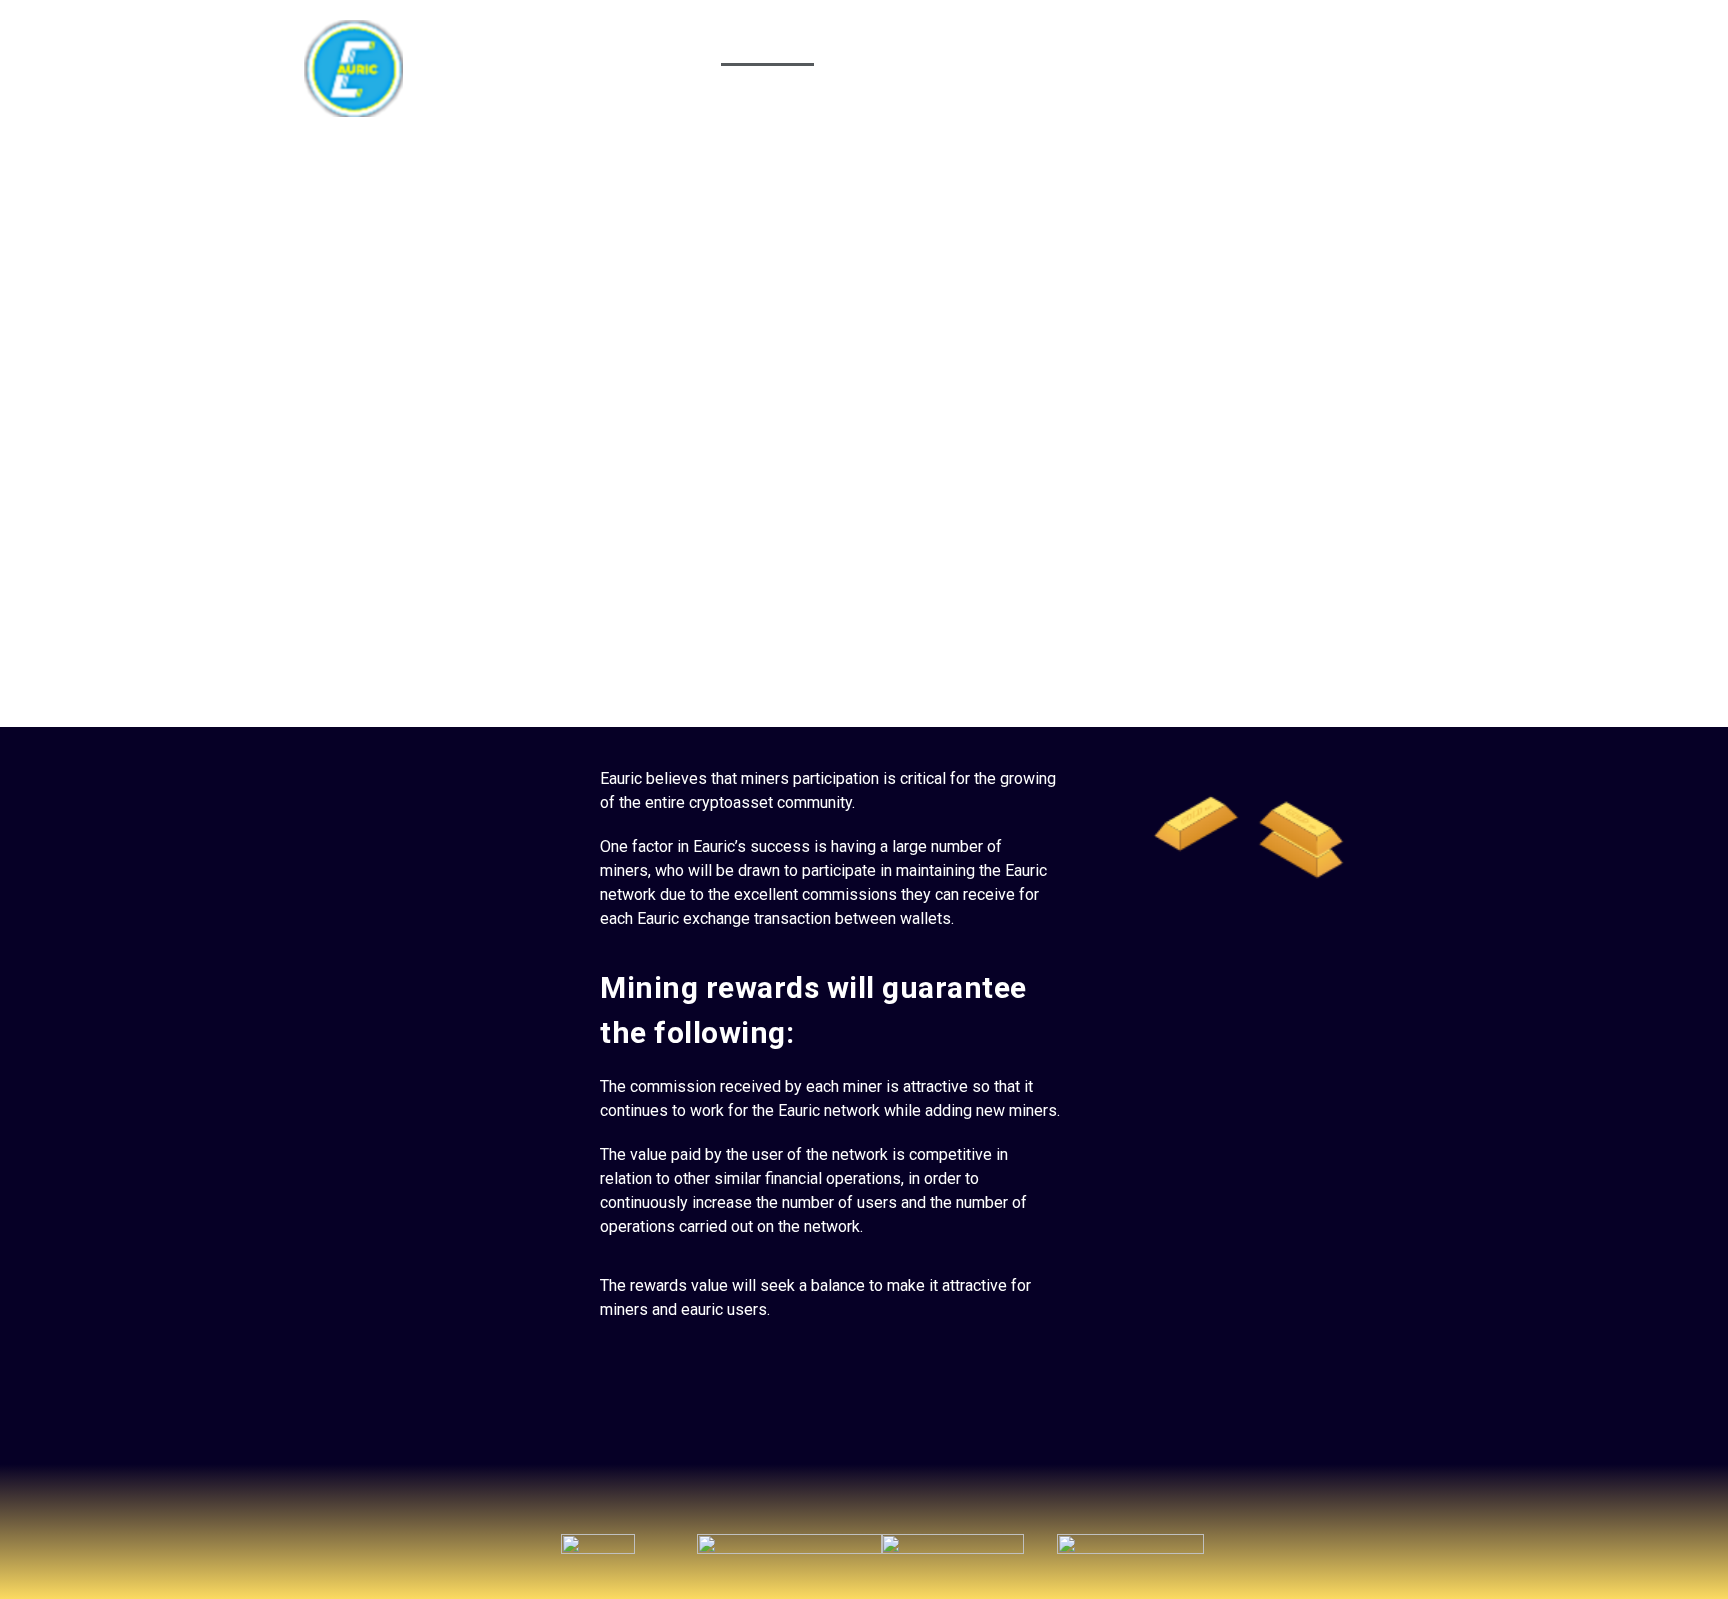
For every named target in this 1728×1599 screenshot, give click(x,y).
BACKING (670, 42)
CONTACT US (1354, 42)
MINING (767, 42)
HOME (579, 42)
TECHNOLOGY (881, 42)
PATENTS (1128, 42)
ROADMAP (1234, 42)
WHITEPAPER (1012, 42)
